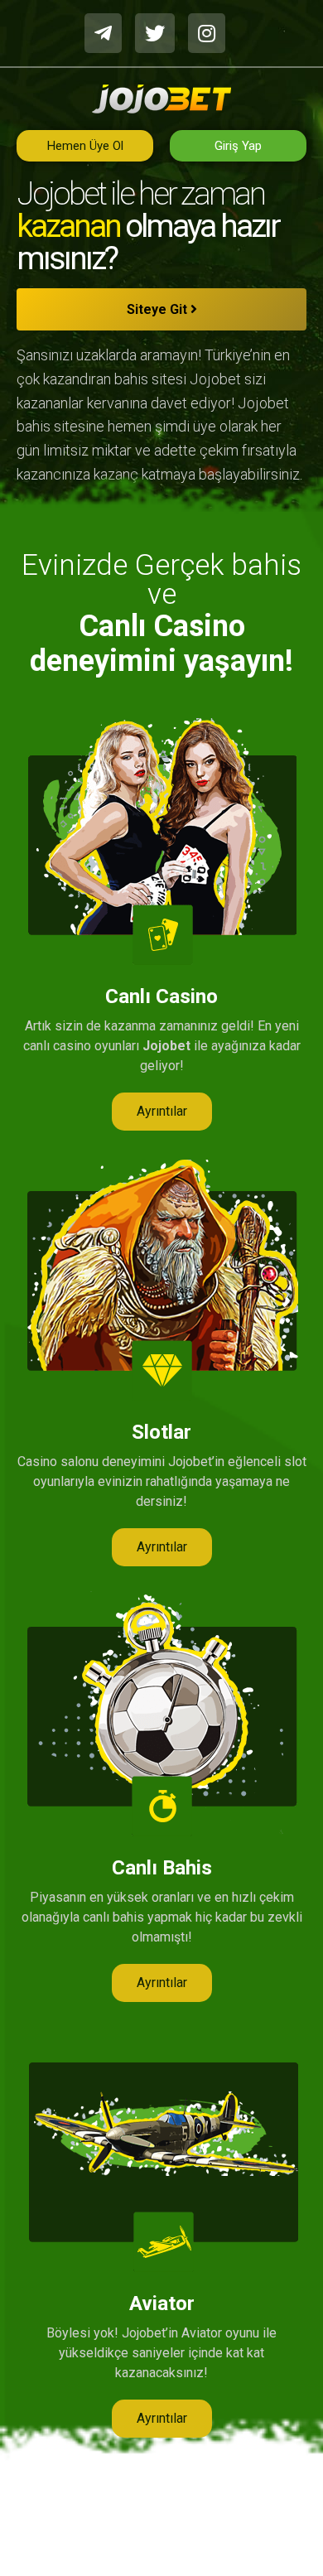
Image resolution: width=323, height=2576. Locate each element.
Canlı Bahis (162, 1868)
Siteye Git (159, 309)
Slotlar (161, 1432)
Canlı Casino (161, 996)
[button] (162, 1112)
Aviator (162, 2303)
